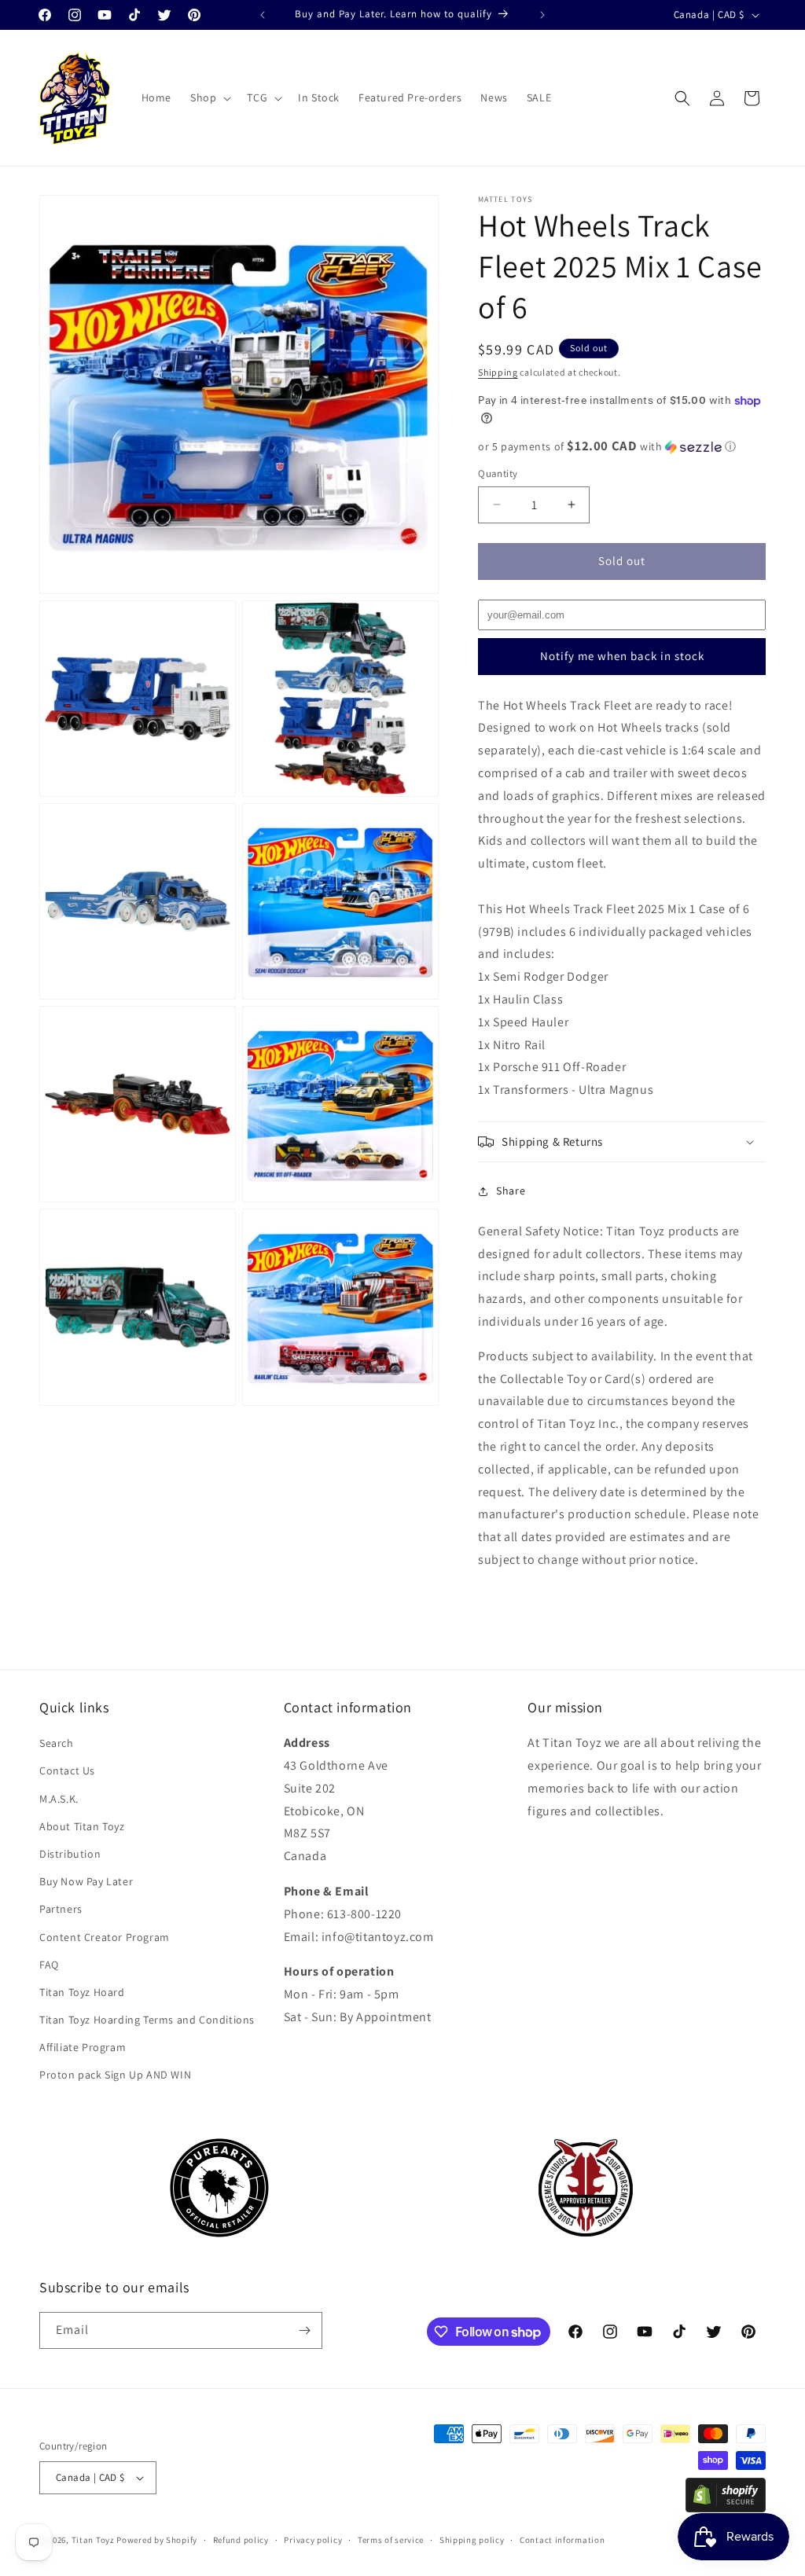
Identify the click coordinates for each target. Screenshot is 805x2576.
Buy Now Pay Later (86, 1881)
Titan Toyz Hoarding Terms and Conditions (147, 2020)
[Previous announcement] (263, 15)
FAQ (49, 1965)
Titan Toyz (93, 2540)
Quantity (498, 473)
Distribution (70, 1854)
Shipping (498, 372)
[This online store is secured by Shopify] (726, 2508)
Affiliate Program (83, 2047)
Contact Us (67, 1771)
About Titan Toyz (82, 1826)
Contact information (562, 2540)
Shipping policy (472, 2540)
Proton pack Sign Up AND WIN (115, 2075)
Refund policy (241, 2540)
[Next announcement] (542, 15)
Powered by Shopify (157, 2540)
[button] (209, 97)
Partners (61, 1909)
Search (57, 1743)
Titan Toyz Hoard (82, 1992)
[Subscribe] (304, 2330)
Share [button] (511, 1191)
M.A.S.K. (59, 1799)
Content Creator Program (105, 1937)
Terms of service (391, 2540)
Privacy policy (313, 2540)
